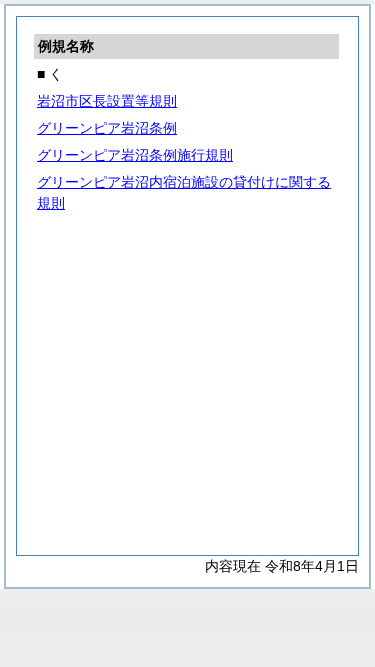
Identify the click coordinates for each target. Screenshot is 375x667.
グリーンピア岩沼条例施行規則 (135, 155)
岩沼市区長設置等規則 (107, 101)
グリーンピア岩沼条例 (107, 128)
